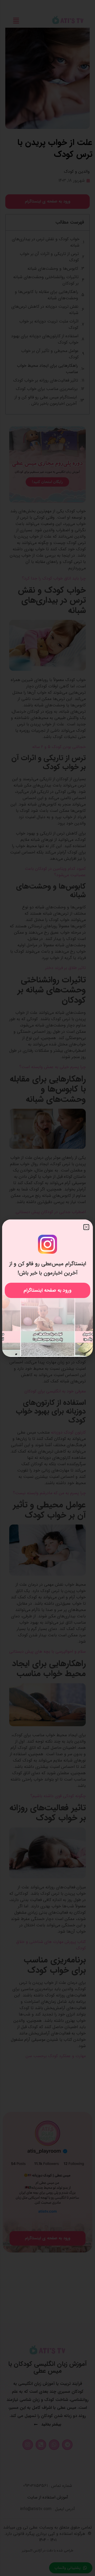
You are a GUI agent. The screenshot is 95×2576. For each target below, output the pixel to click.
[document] (47, 1288)
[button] (86, 1227)
